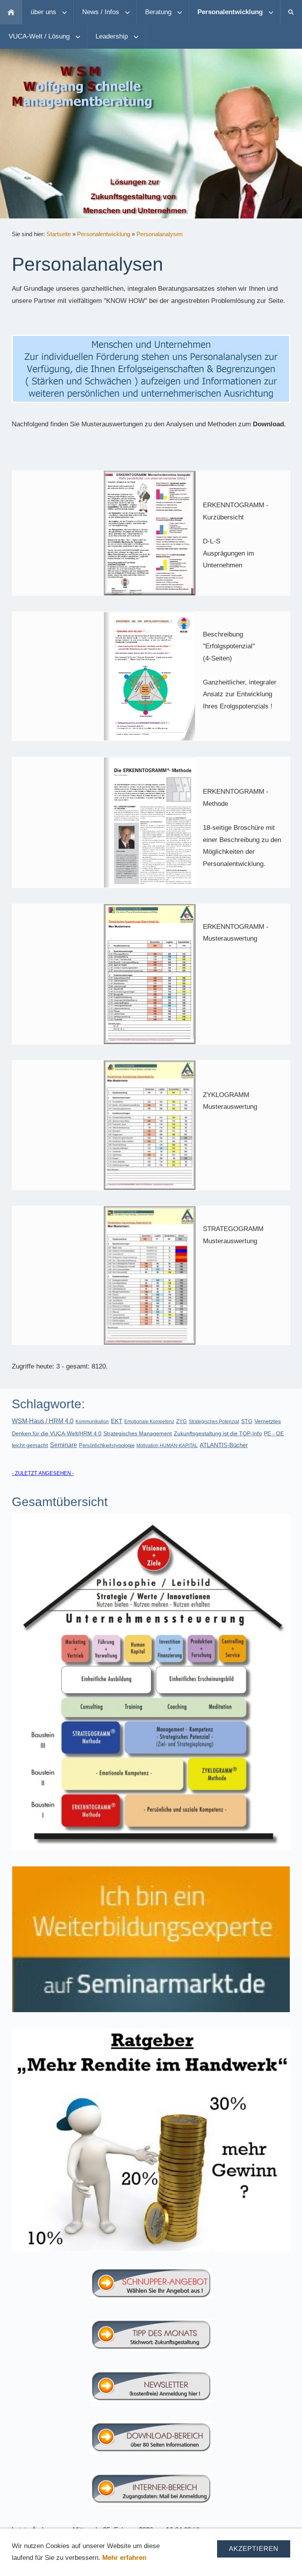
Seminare (64, 1445)
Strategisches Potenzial (214, 1422)
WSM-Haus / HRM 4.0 (43, 1421)
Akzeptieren (254, 2549)
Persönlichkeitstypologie (107, 1445)
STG (247, 1421)
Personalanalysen (159, 234)
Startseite (59, 234)
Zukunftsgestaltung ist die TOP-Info (218, 1433)
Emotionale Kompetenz (149, 1422)
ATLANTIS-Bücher (224, 1445)
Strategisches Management (138, 1433)
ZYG (181, 1421)
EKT (117, 1421)
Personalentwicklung (104, 234)
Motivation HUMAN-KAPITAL (167, 1446)
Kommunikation (92, 1422)
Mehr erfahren (124, 2558)
